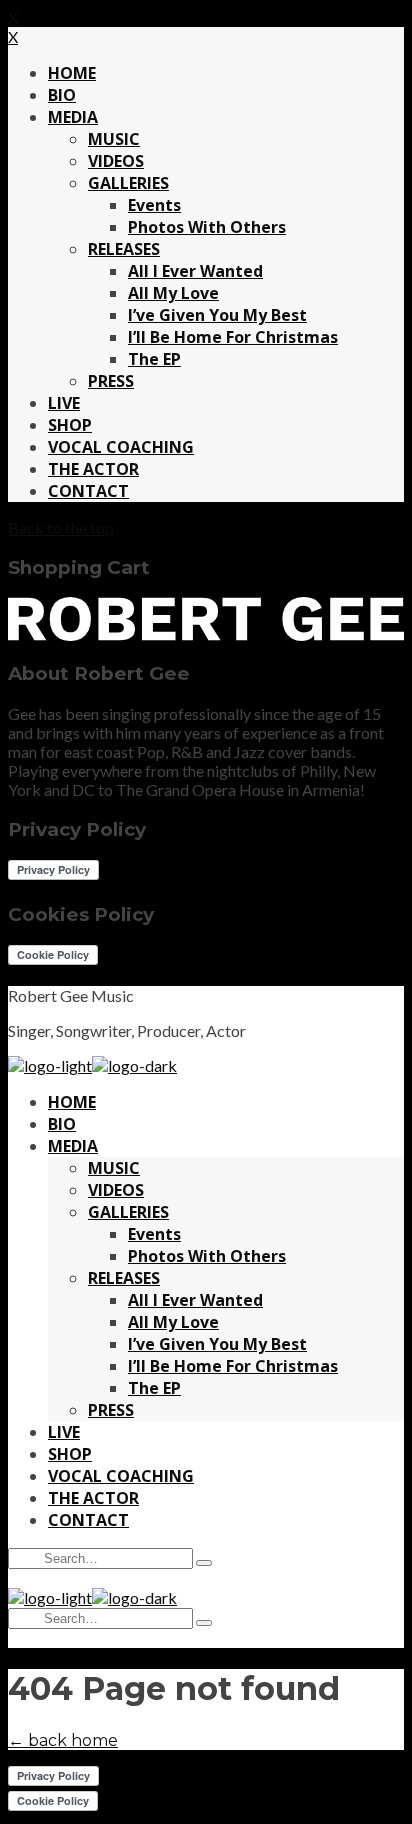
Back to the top (61, 527)
